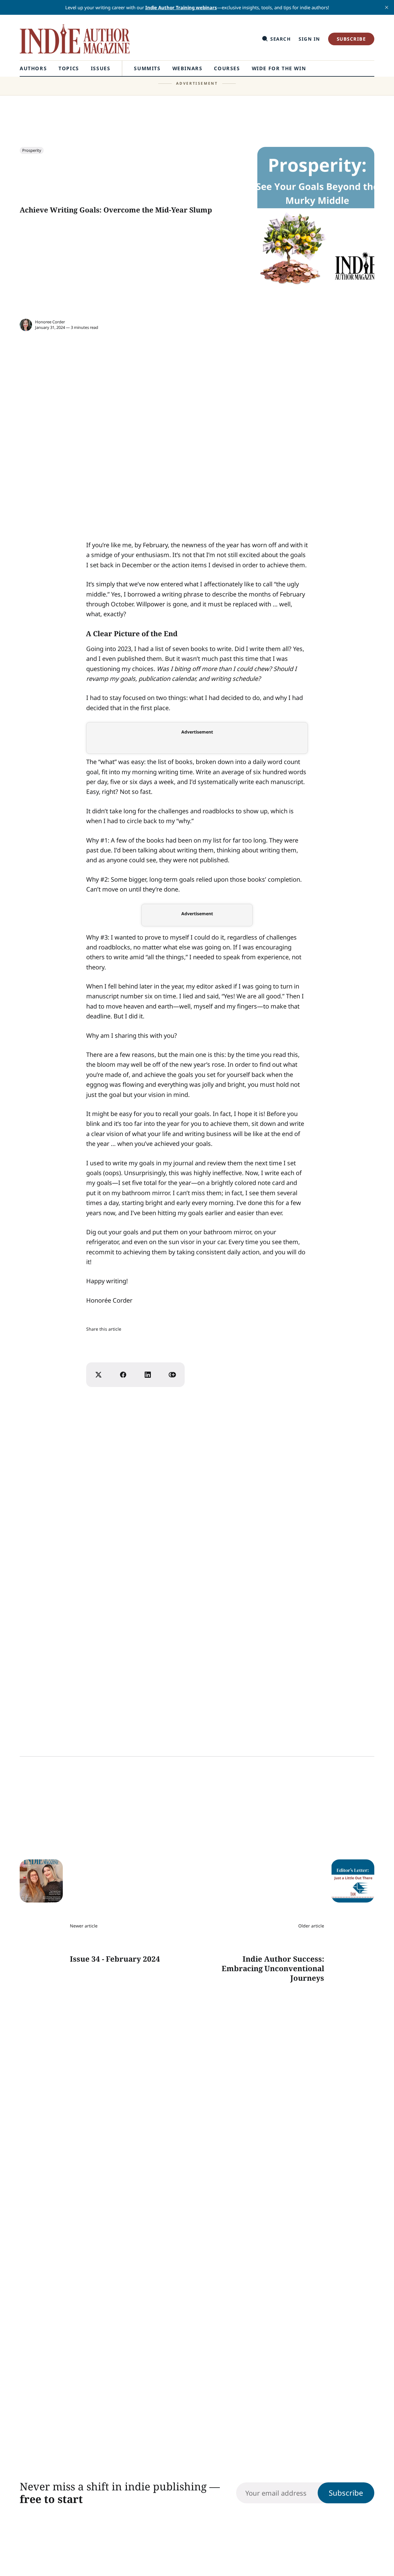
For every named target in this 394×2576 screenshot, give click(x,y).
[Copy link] (172, 1375)
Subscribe (351, 39)
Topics (69, 68)
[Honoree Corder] (26, 325)
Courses (227, 68)
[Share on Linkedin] (148, 1375)
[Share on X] (98, 1375)
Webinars (187, 68)
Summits (147, 68)
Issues (101, 68)
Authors (33, 68)
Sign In (309, 39)
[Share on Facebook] (123, 1375)
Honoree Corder (50, 322)
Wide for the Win (279, 68)
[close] (387, 7)
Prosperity (32, 150)
